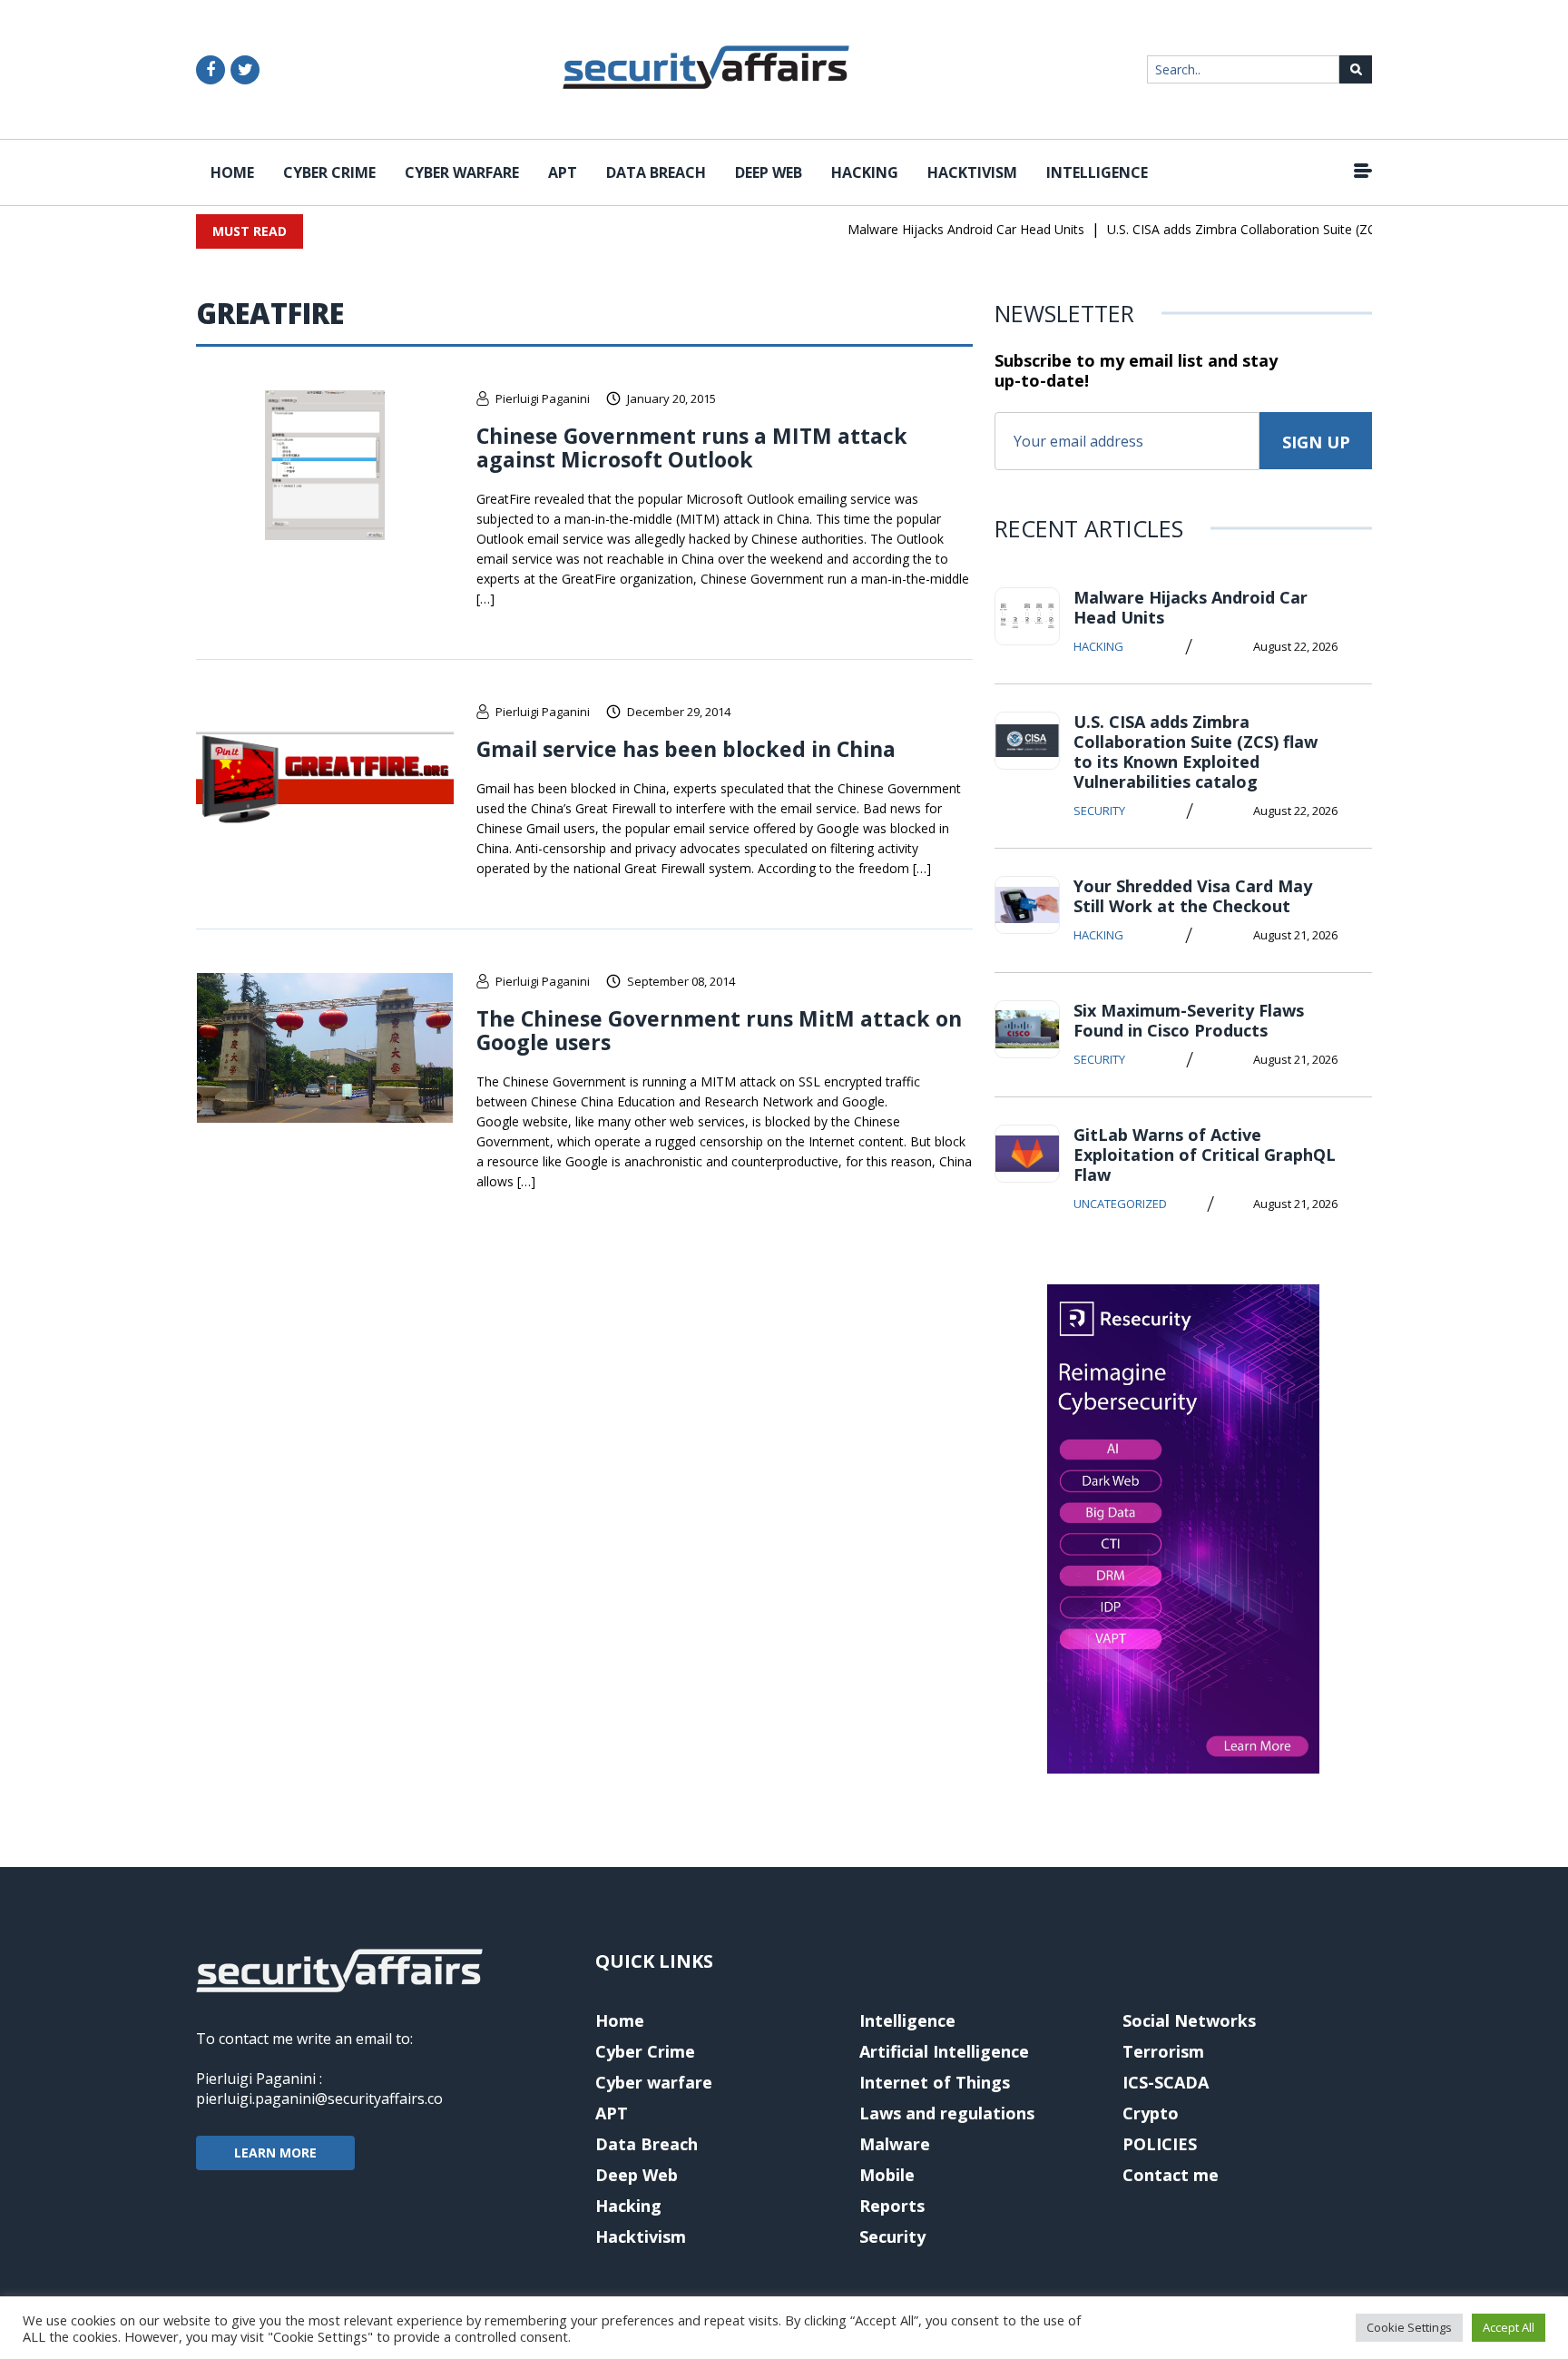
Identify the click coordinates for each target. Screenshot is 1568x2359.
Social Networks (1189, 2020)
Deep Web (769, 172)
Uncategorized (1120, 1204)
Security (1099, 811)
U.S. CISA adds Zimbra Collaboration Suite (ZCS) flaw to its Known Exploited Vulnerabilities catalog (1196, 752)
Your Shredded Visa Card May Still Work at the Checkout (1193, 896)
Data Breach (656, 172)
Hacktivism (972, 172)
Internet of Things (935, 2082)
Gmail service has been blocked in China (686, 749)
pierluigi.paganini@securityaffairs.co (319, 2099)
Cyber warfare (462, 172)
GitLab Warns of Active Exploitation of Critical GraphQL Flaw (1205, 1155)
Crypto (1151, 2113)
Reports (892, 2206)
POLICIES (1160, 2144)
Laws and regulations (947, 2113)
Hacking (865, 172)
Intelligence (1097, 172)
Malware (895, 2144)
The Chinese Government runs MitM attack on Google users (719, 1030)
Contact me (1171, 2175)
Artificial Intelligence (944, 2051)
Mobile (887, 2175)
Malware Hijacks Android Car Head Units (943, 229)
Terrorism (1163, 2051)
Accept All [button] (1509, 2327)
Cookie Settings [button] (1409, 2327)
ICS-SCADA (1166, 2082)
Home (232, 172)
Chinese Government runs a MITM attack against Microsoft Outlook (692, 447)
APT (563, 172)
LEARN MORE (275, 2153)
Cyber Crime (329, 172)
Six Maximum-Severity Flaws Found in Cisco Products (1189, 1020)
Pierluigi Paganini (543, 398)
